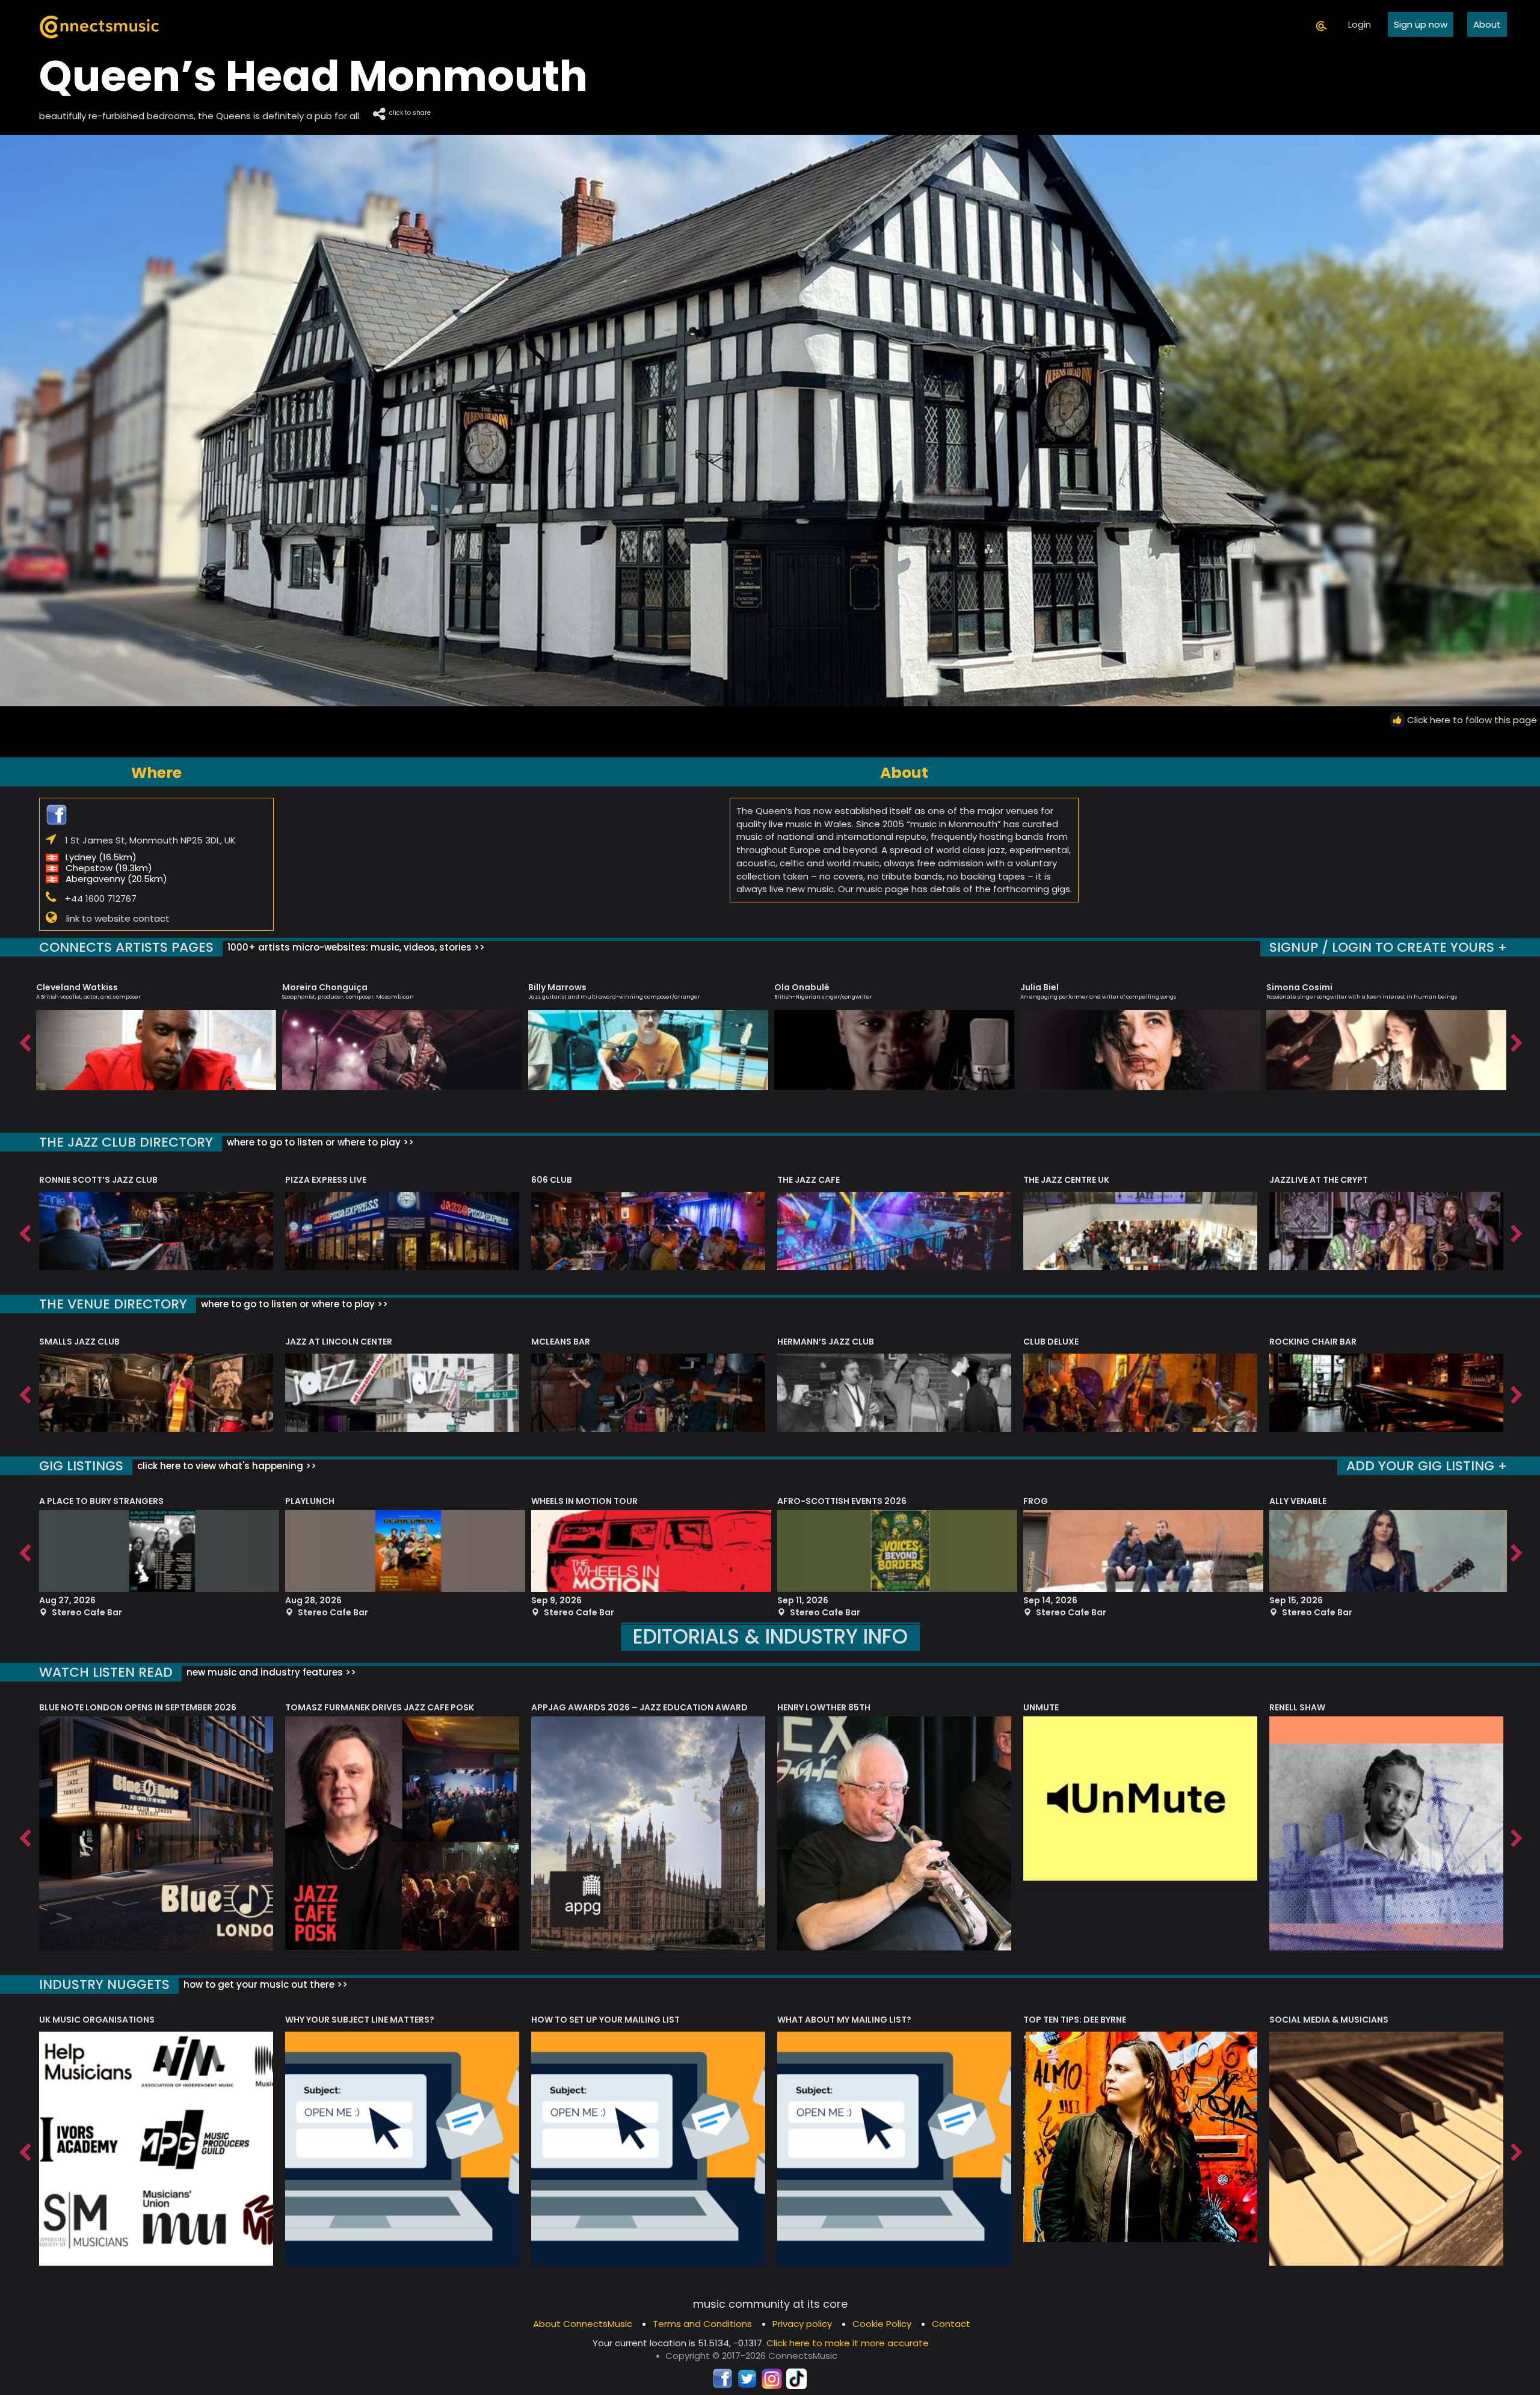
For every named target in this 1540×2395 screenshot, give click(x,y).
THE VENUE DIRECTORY (113, 1304)
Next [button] (1516, 1040)
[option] (156, 1031)
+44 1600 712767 (101, 898)
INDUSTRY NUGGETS (104, 1984)
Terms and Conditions (702, 2324)
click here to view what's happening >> (226, 1466)
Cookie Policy (882, 2324)
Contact (951, 2324)
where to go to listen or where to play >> (319, 1142)
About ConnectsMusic (583, 2324)
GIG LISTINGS (81, 1466)
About (1487, 24)
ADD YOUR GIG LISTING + (1427, 1466)
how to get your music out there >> (264, 1984)
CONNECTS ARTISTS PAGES (126, 947)
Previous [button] (24, 1040)
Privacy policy (802, 2324)
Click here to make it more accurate (848, 2343)
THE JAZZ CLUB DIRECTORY (126, 1142)
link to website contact (118, 918)
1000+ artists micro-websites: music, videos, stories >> (355, 947)
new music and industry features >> (270, 1672)
